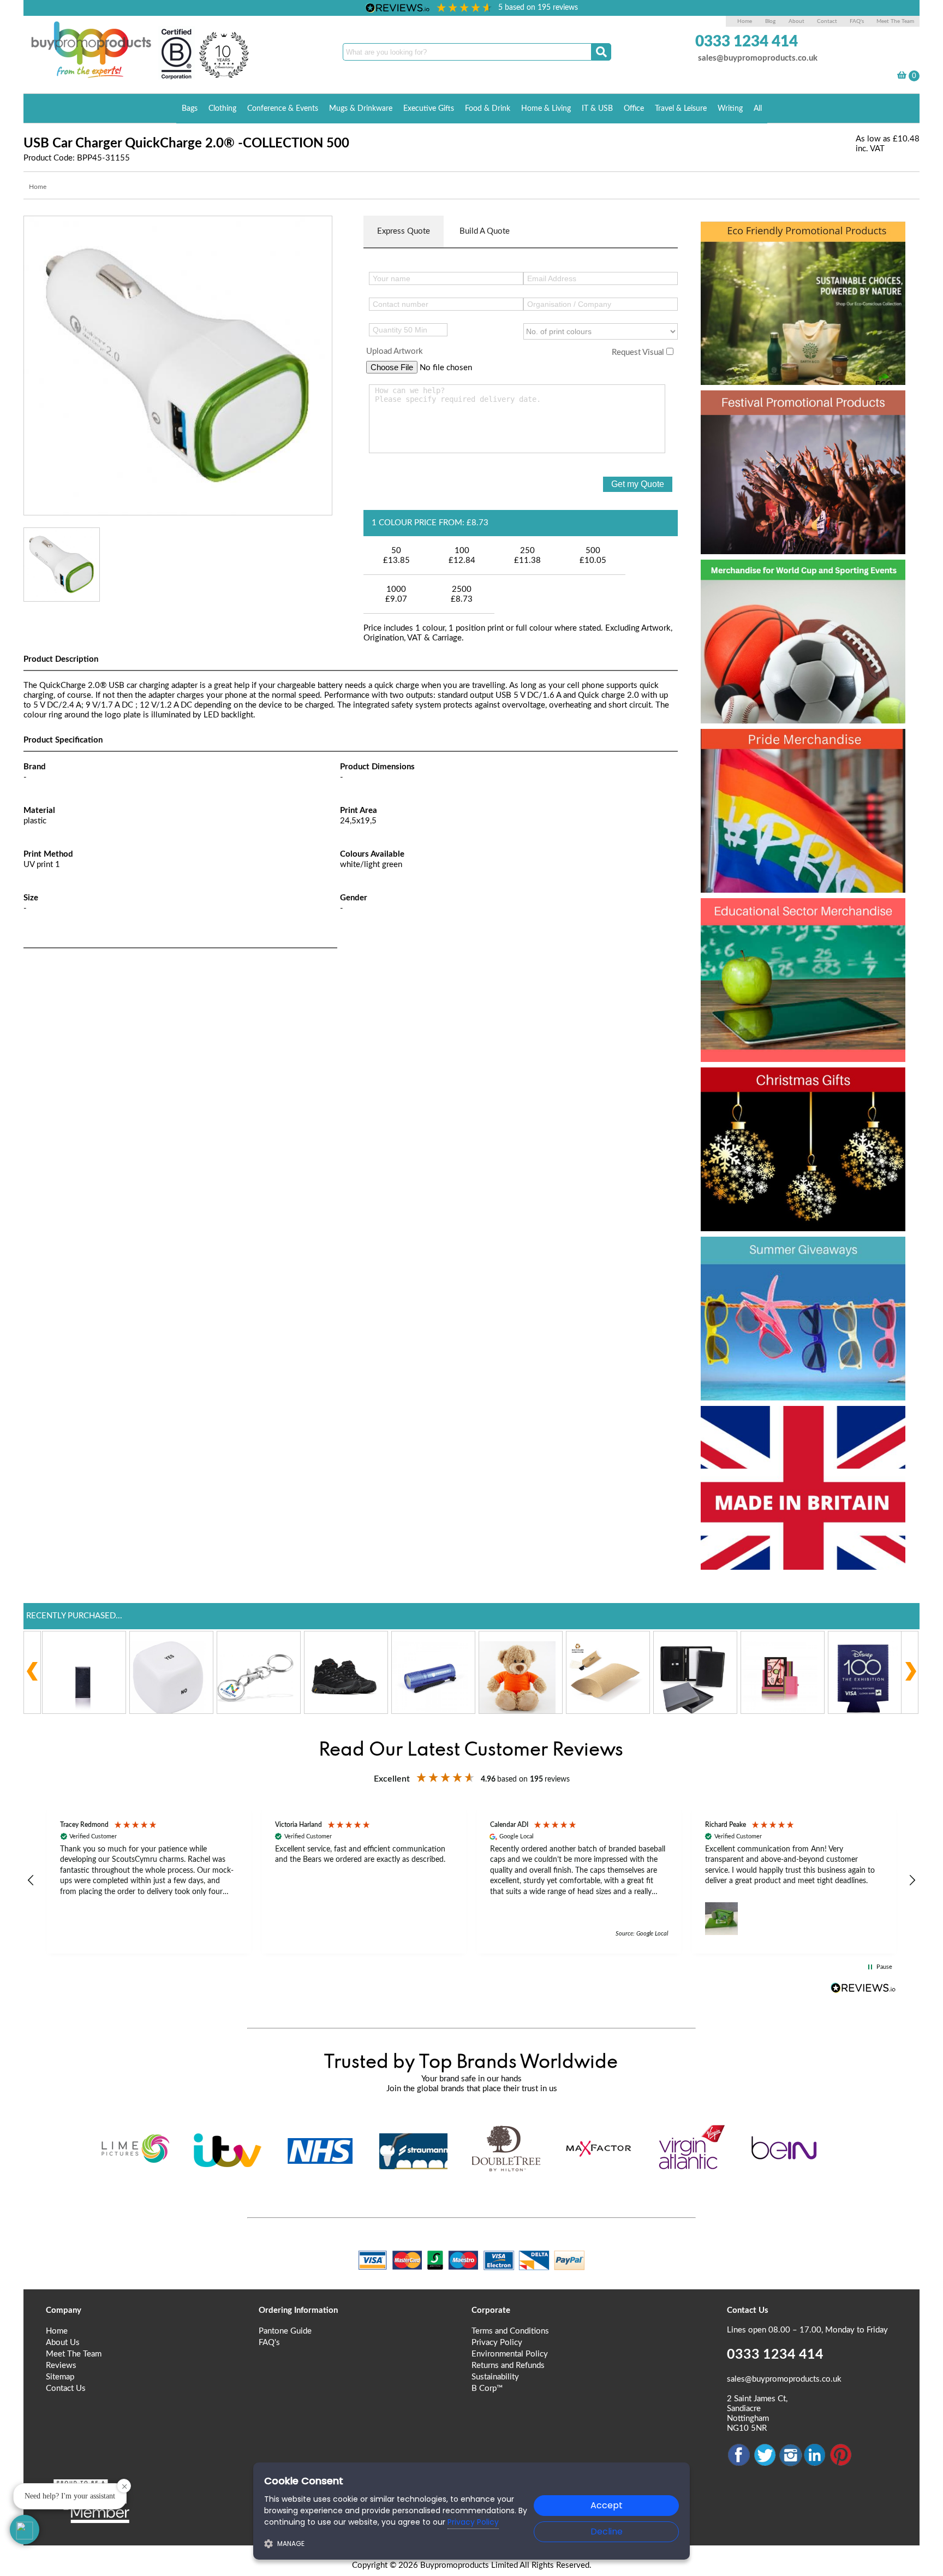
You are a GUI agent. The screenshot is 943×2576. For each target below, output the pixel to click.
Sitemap (60, 2377)
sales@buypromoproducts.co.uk (758, 58)
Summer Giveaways (794, 1254)
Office (634, 109)
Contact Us (66, 2388)
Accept (607, 2505)
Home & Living (546, 109)
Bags (190, 109)
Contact (827, 21)
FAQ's (857, 21)
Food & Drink (488, 109)
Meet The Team (895, 21)
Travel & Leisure (681, 109)
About (797, 21)
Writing (730, 109)
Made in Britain (772, 1423)
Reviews (61, 2366)
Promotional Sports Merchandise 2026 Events (790, 596)
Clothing (222, 109)
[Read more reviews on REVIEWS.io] (863, 1988)
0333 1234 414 (747, 41)
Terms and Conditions (510, 2331)
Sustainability (495, 2377)
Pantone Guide (285, 2331)
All (758, 109)
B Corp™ (487, 2388)
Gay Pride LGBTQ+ (789, 746)
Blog (770, 21)
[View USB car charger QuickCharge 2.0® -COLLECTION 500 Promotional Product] (178, 365)
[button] (31, 1880)
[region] (471, 1881)
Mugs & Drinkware (361, 109)
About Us (63, 2343)
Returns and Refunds (508, 2366)
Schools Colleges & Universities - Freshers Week (801, 935)
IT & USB (597, 109)
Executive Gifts (429, 109)
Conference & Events (283, 109)
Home (745, 21)
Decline (607, 2532)
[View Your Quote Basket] (902, 77)
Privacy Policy (497, 2343)
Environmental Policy (510, 2354)
